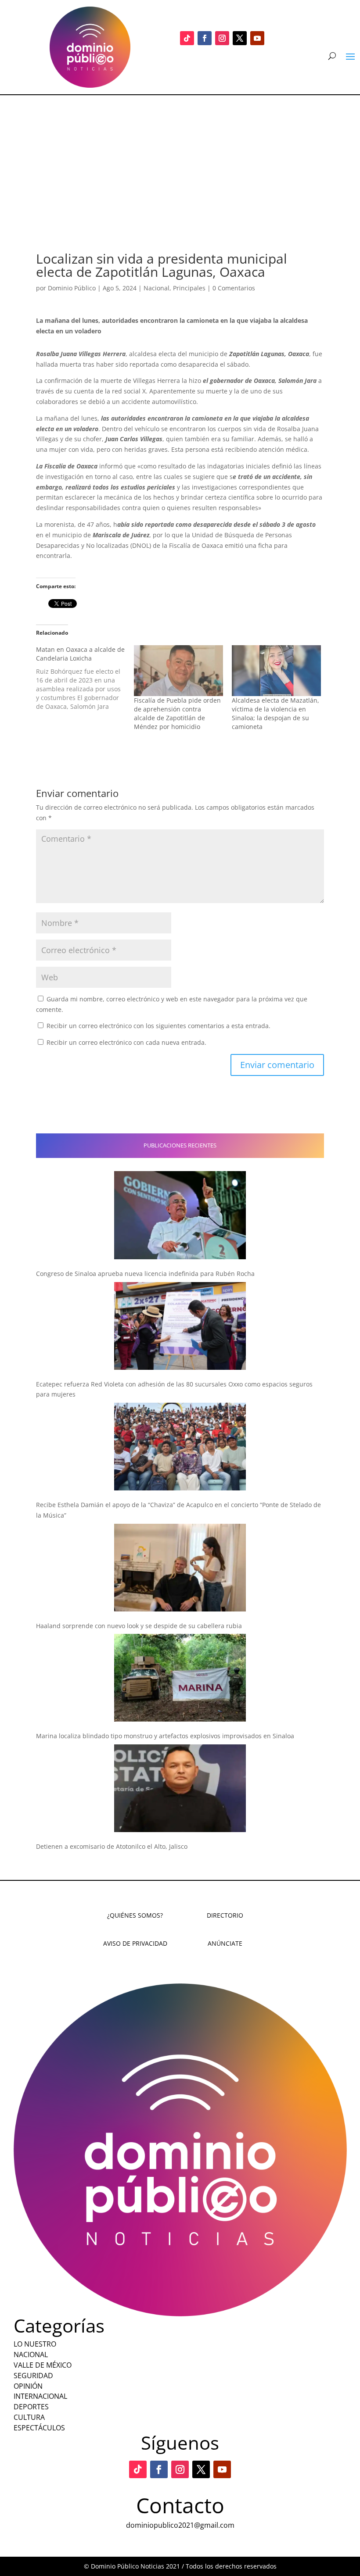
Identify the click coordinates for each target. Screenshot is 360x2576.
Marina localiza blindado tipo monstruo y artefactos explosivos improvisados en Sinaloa (165, 1736)
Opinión (28, 2386)
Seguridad (33, 2376)
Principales (189, 288)
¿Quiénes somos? (135, 1915)
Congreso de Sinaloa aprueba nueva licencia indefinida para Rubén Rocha (145, 1274)
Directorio (225, 1915)
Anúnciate (225, 1943)
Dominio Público (72, 288)
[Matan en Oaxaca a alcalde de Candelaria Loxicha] (85, 678)
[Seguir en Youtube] (257, 38)
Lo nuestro (35, 2344)
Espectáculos (39, 2428)
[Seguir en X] (240, 38)
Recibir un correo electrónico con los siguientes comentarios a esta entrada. (158, 1026)
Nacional (157, 288)
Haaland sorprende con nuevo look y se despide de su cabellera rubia (139, 1626)
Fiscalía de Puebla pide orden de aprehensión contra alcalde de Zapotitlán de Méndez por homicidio (177, 713)
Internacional (40, 2396)
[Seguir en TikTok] (187, 38)
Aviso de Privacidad (135, 1943)
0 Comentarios (234, 288)
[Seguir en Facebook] (205, 38)
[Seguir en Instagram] (222, 38)
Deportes (31, 2407)
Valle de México (43, 2365)
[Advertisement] (180, 161)
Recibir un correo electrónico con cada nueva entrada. (126, 1042)
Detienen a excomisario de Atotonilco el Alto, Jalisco (112, 1846)
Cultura (29, 2417)
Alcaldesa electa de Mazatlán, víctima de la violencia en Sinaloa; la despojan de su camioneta (275, 713)
